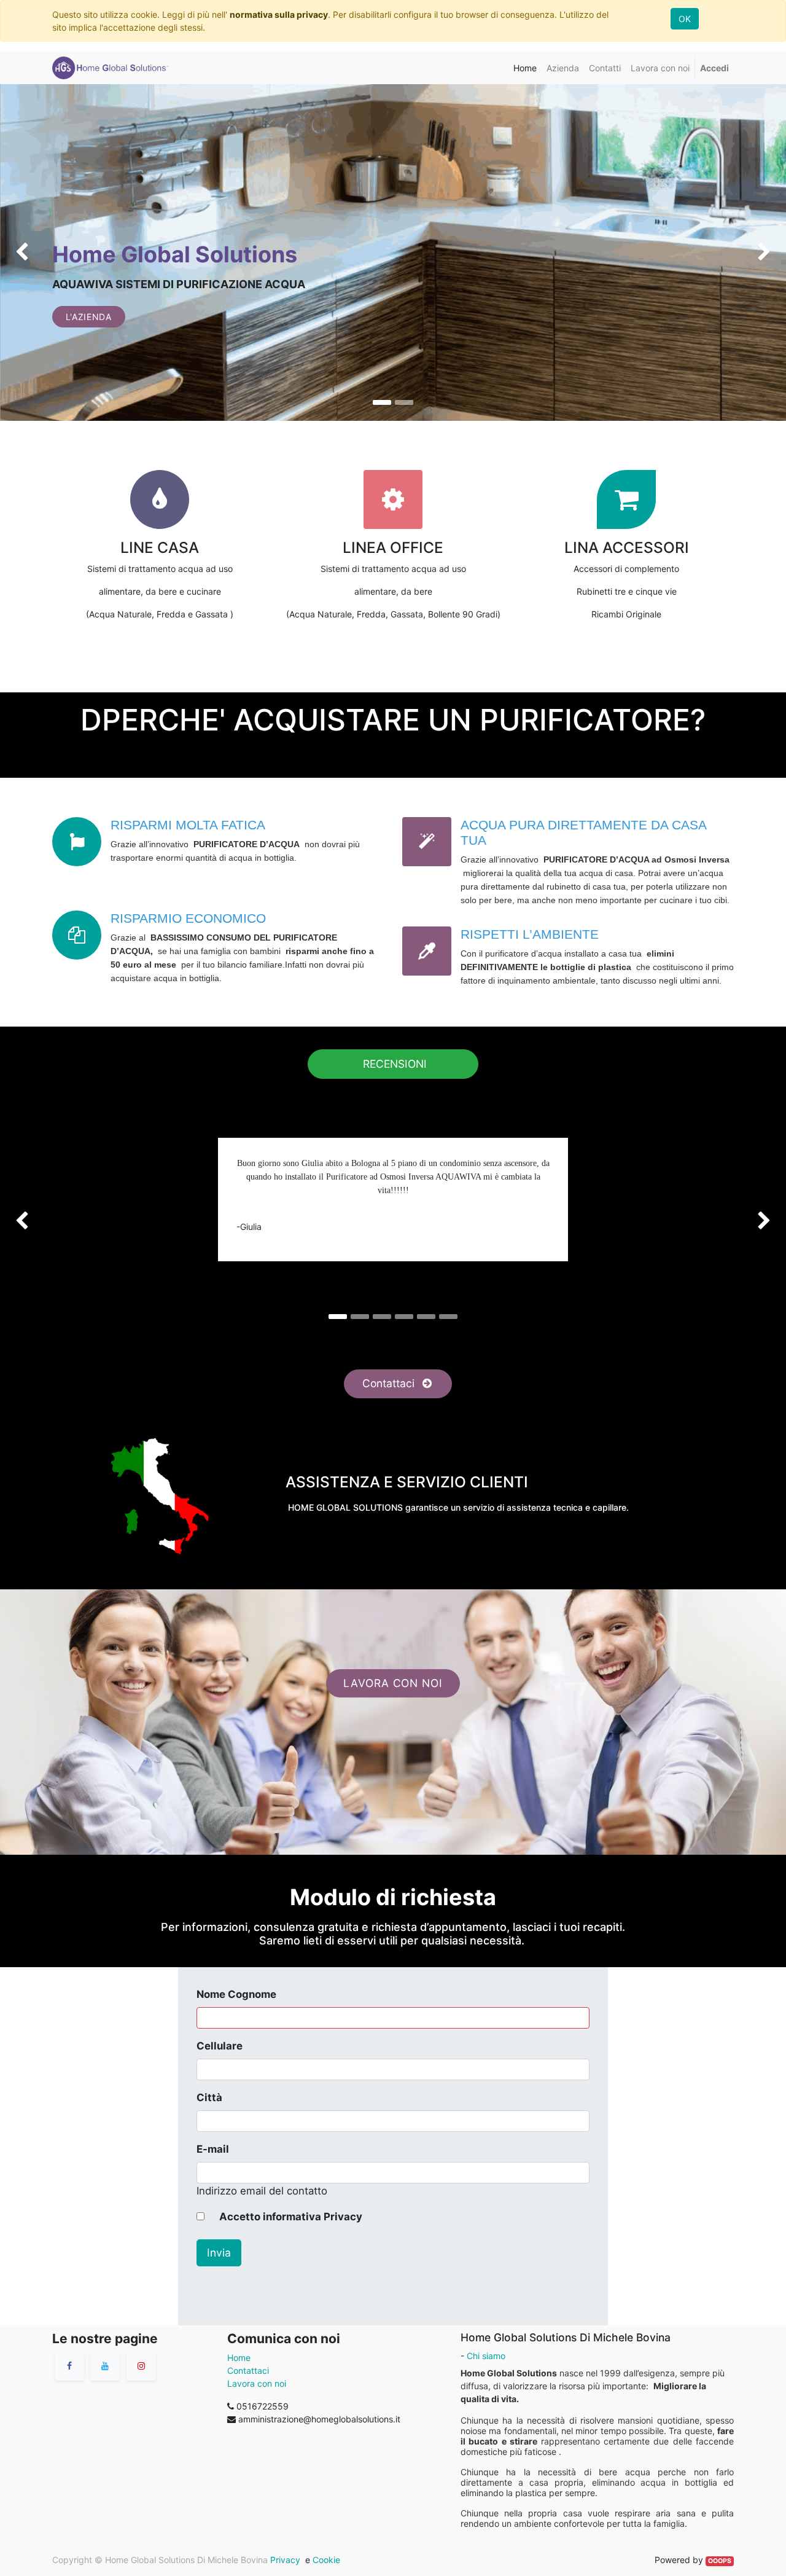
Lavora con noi (257, 2383)
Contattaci (390, 1383)
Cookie (326, 2560)
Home (239, 2358)
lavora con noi (393, 1683)
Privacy (284, 2560)
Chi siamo (486, 2356)
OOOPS (720, 2561)
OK (685, 19)
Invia (219, 2253)
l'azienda (89, 317)
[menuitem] (525, 68)
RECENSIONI (393, 1064)
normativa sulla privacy (279, 14)
